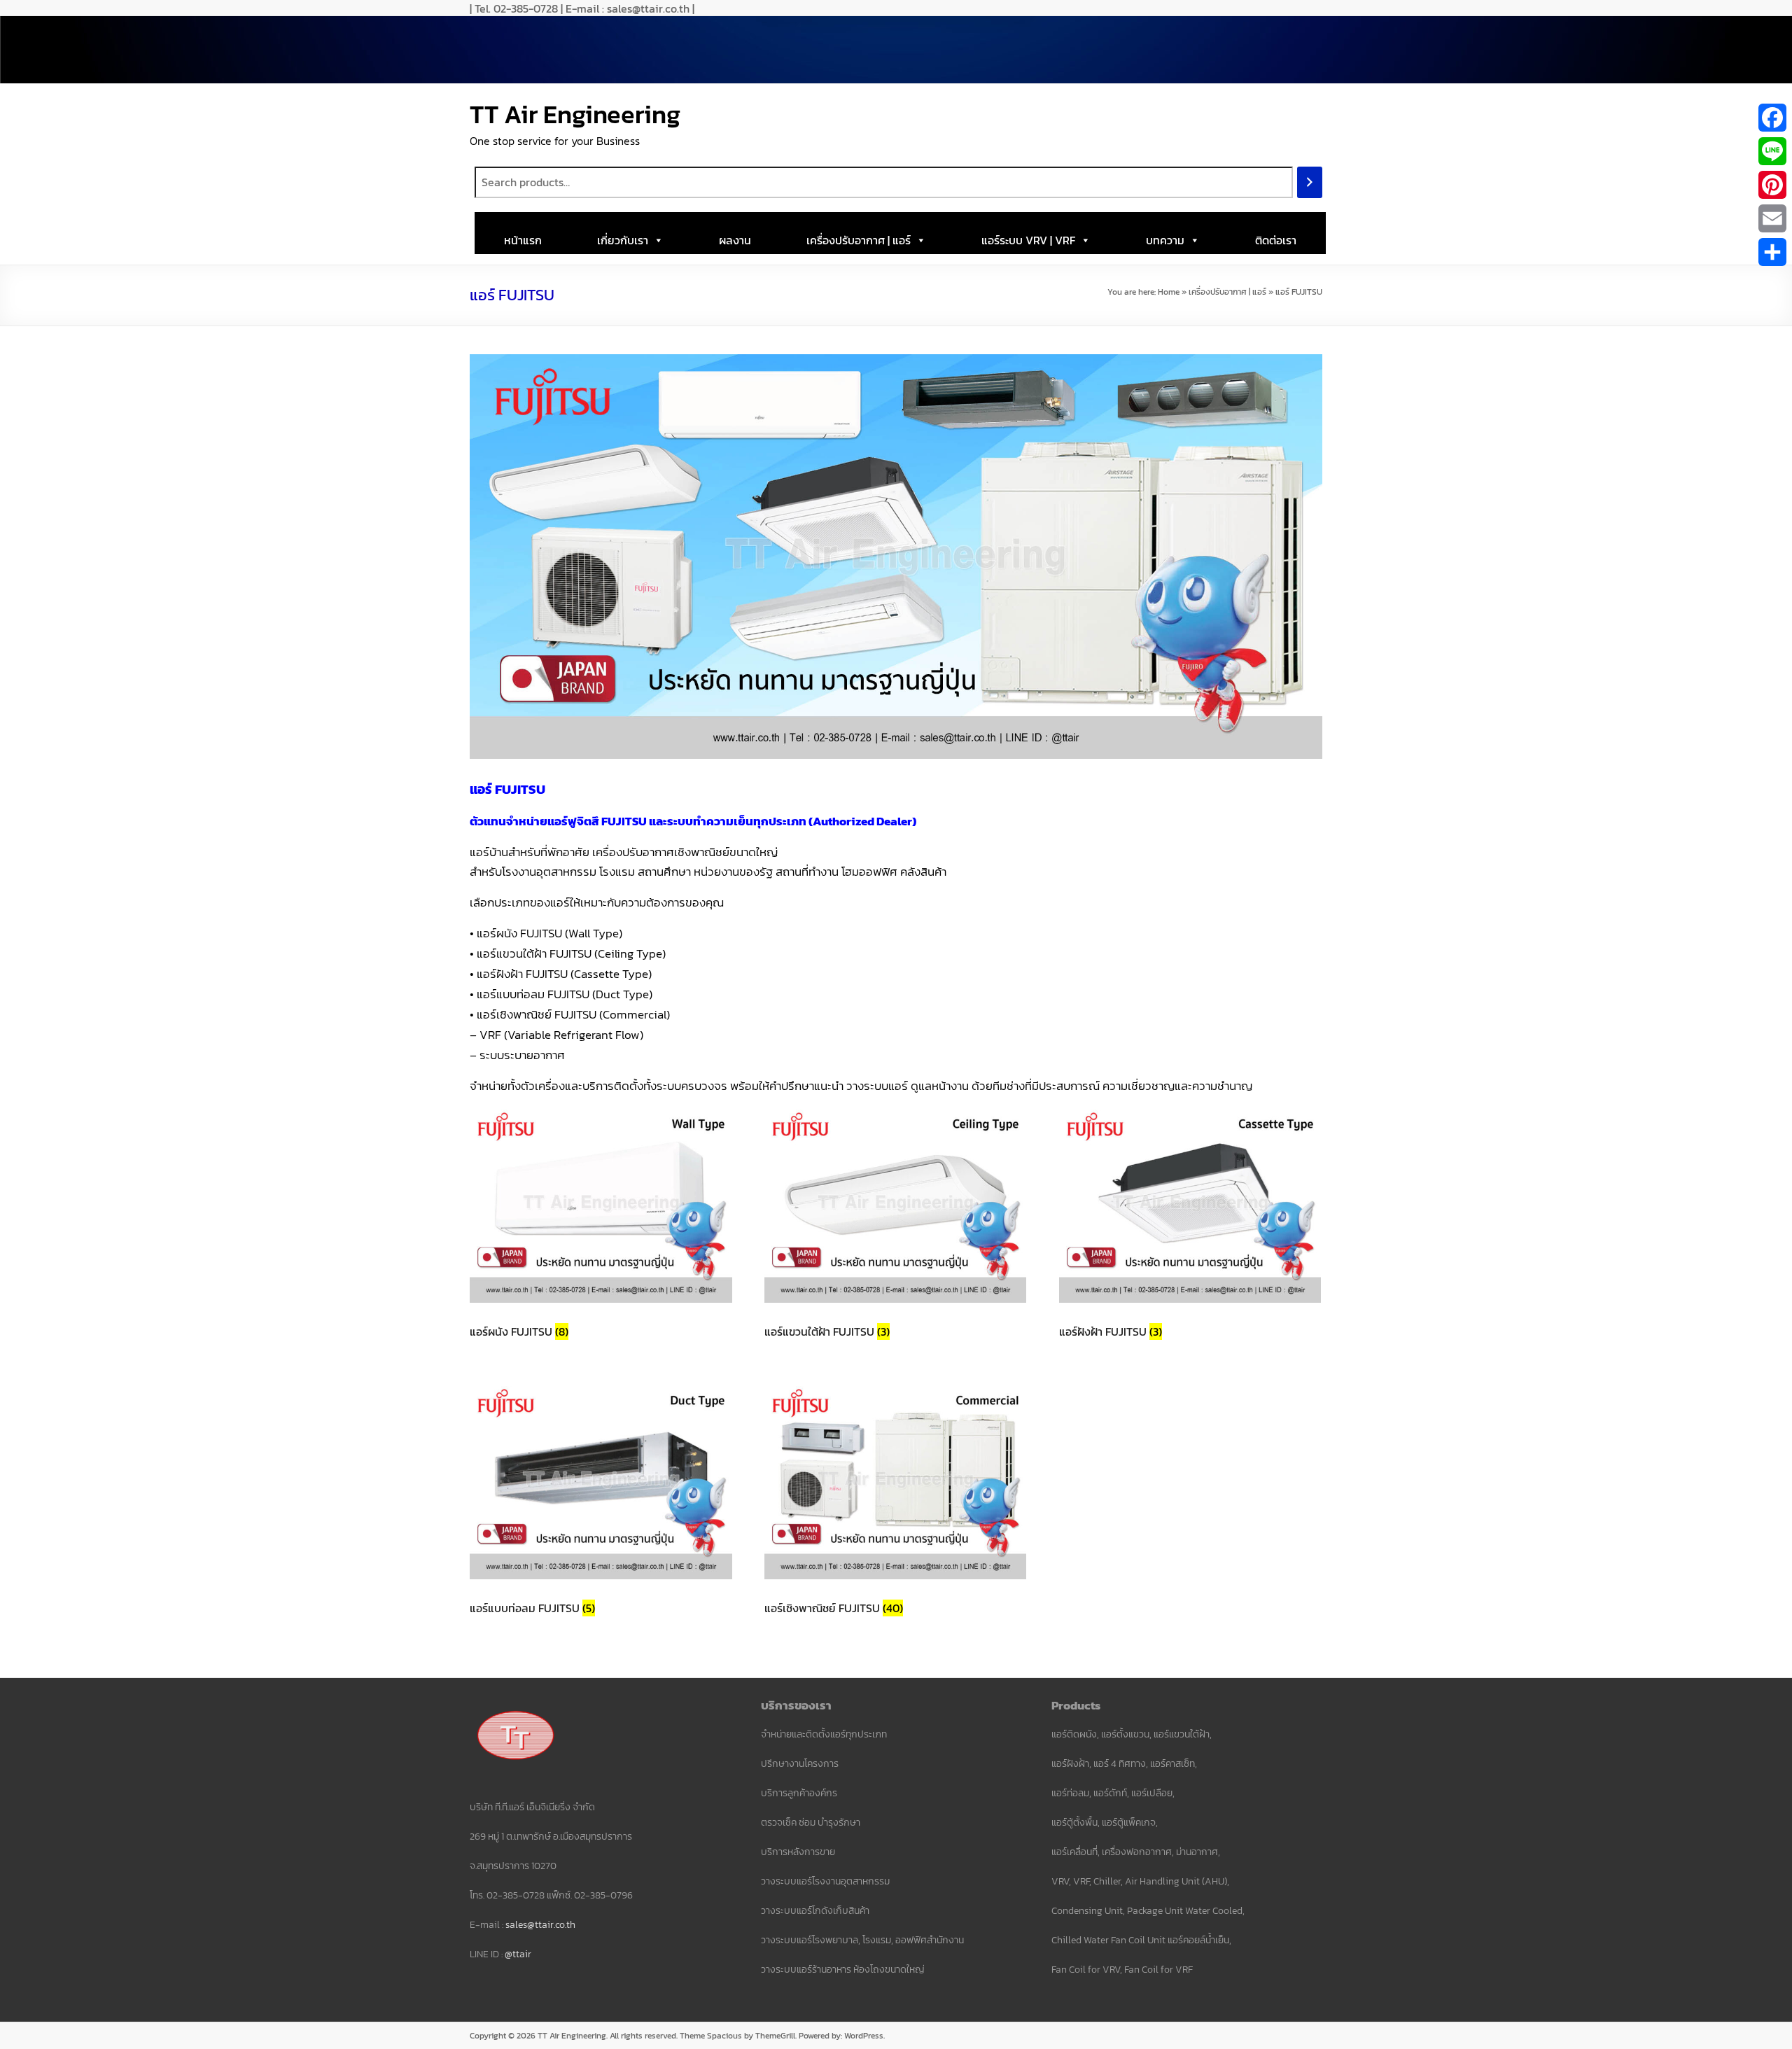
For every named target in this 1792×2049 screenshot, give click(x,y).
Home (1169, 292)
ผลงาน (735, 240)
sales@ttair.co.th (540, 1925)
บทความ (1165, 240)
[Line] (1772, 151)
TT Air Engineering (575, 114)
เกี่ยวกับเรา (623, 240)
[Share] (1772, 252)
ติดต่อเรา (1276, 240)
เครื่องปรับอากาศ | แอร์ (859, 240)
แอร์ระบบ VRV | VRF (1028, 240)
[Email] (1772, 218)
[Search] (1310, 182)
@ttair (518, 1954)
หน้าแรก (523, 240)
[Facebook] (1772, 118)
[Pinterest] (1772, 185)
